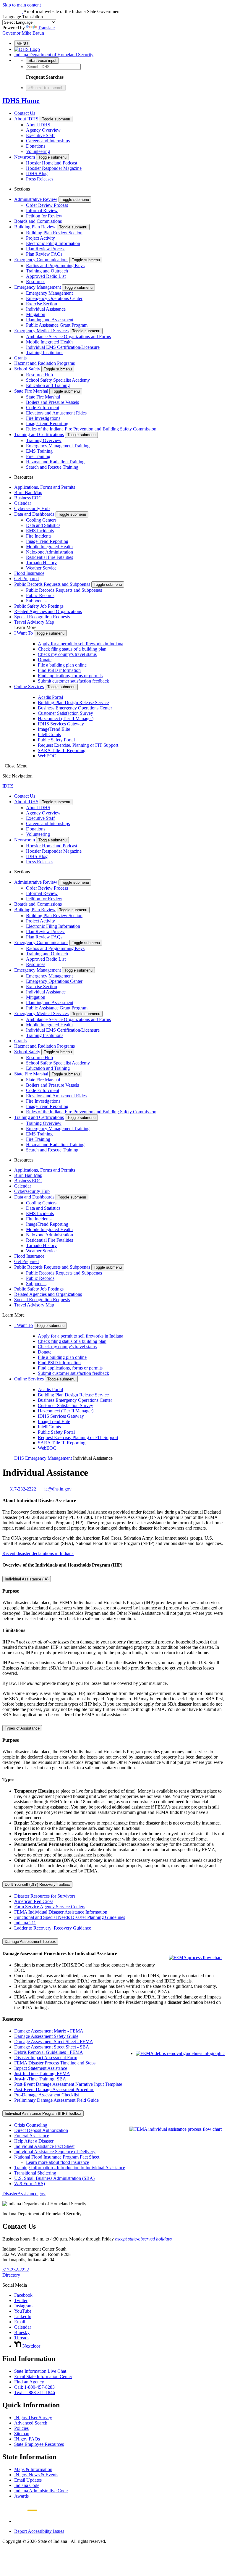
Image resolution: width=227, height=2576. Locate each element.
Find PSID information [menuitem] (59, 670)
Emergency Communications (41, 260)
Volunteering (38, 151)
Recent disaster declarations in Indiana (38, 1553)
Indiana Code (27, 2485)
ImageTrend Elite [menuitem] (54, 729)
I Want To (23, 633)
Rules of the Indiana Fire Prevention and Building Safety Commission (91, 429)
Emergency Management (38, 287)
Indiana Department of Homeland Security (54, 55)
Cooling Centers (41, 520)
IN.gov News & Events (36, 2475)
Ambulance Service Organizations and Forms (68, 337)
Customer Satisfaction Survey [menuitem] (65, 713)
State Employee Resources (39, 2444)
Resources (36, 282)
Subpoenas (36, 601)
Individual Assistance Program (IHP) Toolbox (43, 2113)
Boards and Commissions (38, 221)
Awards (21, 2496)
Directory (11, 2275)
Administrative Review (36, 199)
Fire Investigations (43, 418)
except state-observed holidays (143, 2239)
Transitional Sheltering (35, 2173)
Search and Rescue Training (52, 467)
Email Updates (28, 2480)
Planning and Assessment (50, 320)
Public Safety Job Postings (39, 606)
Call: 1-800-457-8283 (34, 2387)
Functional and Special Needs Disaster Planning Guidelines (70, 1917)
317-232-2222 (16, 2270)
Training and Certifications (39, 434)
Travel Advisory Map (34, 622)
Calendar (23, 503)
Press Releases (40, 179)
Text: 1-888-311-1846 (35, 2392)
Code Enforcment (43, 408)
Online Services (29, 687)
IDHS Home (21, 101)
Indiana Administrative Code (41, 2491)
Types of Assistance (22, 1728)
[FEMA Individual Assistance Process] (176, 2129)
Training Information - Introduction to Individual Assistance (70, 2168)
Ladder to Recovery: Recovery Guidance (53, 1928)
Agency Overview (43, 130)
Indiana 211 (25, 1923)
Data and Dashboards (34, 514)
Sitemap (22, 2434)
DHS (19, 1458)
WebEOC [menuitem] (47, 756)
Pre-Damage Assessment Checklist (47, 2095)
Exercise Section (42, 304)
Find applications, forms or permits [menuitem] (70, 676)
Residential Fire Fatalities (50, 557)
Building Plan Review (35, 227)
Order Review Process (47, 205)
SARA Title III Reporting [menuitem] (62, 750)
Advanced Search (31, 2423)
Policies (21, 2428)
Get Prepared (26, 579)
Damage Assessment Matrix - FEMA (49, 2031)
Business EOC (28, 498)
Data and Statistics (43, 525)
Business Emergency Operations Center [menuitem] (75, 708)
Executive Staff (40, 135)
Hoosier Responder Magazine (54, 168)
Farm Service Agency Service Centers (50, 1907)
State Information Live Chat (40, 2371)
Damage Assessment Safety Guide (46, 2036)
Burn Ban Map (28, 492)
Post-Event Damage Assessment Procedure (54, 2089)
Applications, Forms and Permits (45, 487)
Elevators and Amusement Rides (56, 413)
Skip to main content (22, 5)
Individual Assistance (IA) (27, 1579)
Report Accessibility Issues (39, 2531)
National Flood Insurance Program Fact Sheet (57, 2157)
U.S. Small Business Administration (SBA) (54, 2178)
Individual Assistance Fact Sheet (44, 2146)
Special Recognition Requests (42, 617)
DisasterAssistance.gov (24, 2194)
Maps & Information (33, 2469)
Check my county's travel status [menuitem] (67, 654)
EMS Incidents (40, 531)
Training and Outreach (47, 271)
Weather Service (41, 568)
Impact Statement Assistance (41, 2068)
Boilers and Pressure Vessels (52, 402)
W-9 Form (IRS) (30, 2184)
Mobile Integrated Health (49, 342)
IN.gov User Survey (33, 2418)
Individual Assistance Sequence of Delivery (55, 2152)
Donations (36, 146)
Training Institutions (45, 353)
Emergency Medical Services (41, 331)
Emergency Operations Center (54, 298)
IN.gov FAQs (27, 2439)
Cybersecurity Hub (32, 508)
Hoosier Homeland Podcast (52, 163)
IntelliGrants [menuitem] (49, 734)
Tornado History (41, 563)
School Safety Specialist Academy (58, 380)
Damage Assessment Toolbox (30, 1942)
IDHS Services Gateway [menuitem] (61, 724)
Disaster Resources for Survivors (45, 1896)
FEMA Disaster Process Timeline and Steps (55, 2063)
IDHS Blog (37, 174)
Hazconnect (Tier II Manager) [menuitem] (66, 718)
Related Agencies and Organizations (48, 611)
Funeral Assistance (32, 2136)
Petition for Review (44, 216)
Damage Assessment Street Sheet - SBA (52, 2047)
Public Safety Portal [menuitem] (56, 740)
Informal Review (42, 211)
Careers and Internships (48, 141)
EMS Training (39, 451)
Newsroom (25, 157)
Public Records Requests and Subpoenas (52, 584)
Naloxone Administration (50, 552)
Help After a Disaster (34, 2141)
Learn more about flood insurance (57, 2162)
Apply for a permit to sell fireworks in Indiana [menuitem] (81, 644)
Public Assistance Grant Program (57, 325)
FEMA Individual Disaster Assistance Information (61, 1912)
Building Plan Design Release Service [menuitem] (73, 703)
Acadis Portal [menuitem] (50, 697)
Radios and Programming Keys (55, 266)
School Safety (27, 369)
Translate (46, 28)
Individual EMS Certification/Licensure (63, 347)
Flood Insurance (29, 573)
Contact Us (25, 113)
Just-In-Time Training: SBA (40, 2079)
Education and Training (48, 385)
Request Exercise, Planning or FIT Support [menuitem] (78, 745)
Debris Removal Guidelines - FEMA (49, 2052)
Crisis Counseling (31, 2125)
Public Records (40, 595)
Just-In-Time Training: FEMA (42, 2073)
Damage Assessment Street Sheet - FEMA (54, 2042)
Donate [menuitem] (45, 660)
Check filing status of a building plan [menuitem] (72, 649)
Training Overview (44, 440)
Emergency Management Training (58, 446)
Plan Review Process (46, 249)
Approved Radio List (46, 276)
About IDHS (26, 119)
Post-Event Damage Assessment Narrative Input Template (68, 2084)
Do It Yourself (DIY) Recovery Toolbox (37, 1884)
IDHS (8, 786)
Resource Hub (39, 375)
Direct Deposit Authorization (41, 2130)
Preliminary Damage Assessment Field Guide (56, 2100)
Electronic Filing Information (53, 243)
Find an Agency (29, 2382)
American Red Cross (34, 1901)
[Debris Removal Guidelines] (180, 2053)
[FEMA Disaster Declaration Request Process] (195, 1958)
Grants (20, 358)
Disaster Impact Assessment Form (46, 2058)
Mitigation (36, 314)
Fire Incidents (39, 536)
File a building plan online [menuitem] (62, 665)
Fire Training (38, 456)
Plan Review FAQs (44, 254)
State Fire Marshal (31, 391)
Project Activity (40, 238)
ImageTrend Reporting (47, 424)
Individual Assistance (46, 309)
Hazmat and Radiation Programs (44, 363)
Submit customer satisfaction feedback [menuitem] (73, 681)
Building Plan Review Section (54, 233)
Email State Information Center (43, 2376)
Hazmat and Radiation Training (55, 462)
